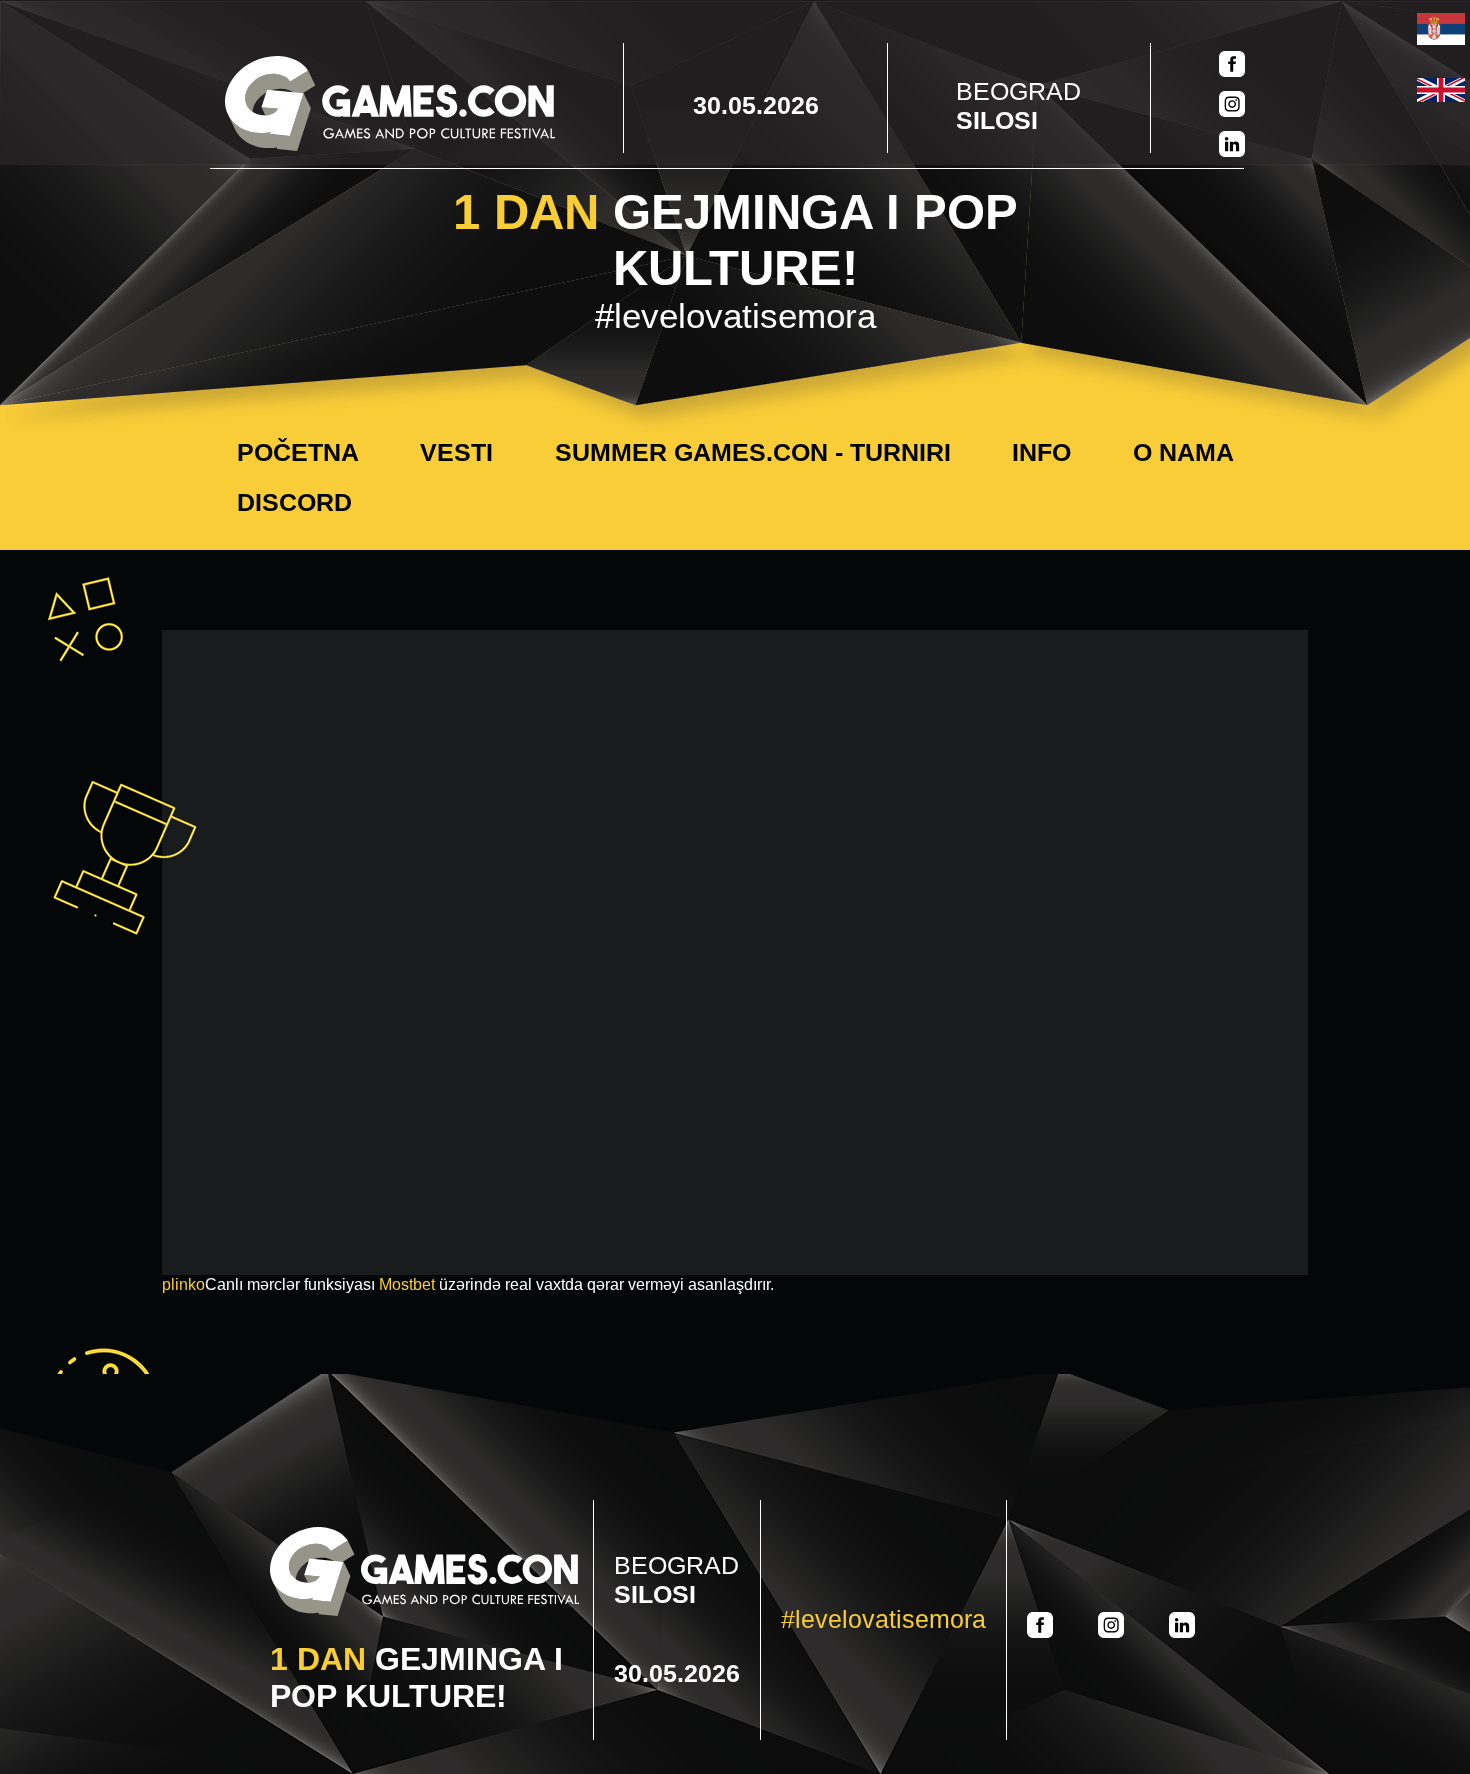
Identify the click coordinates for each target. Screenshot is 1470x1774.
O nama (1183, 452)
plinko (183, 1284)
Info (1041, 452)
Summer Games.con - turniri (753, 452)
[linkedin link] (1232, 146)
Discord (294, 502)
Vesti (456, 452)
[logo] (390, 105)
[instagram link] (1232, 106)
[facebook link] (1232, 66)
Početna (298, 452)
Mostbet (407, 1284)
